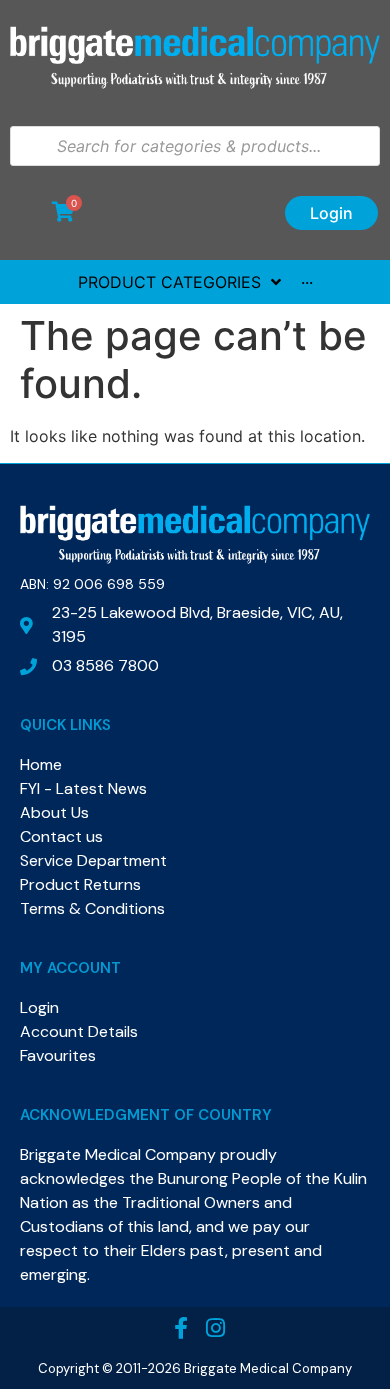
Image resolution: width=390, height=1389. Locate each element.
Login (331, 213)
